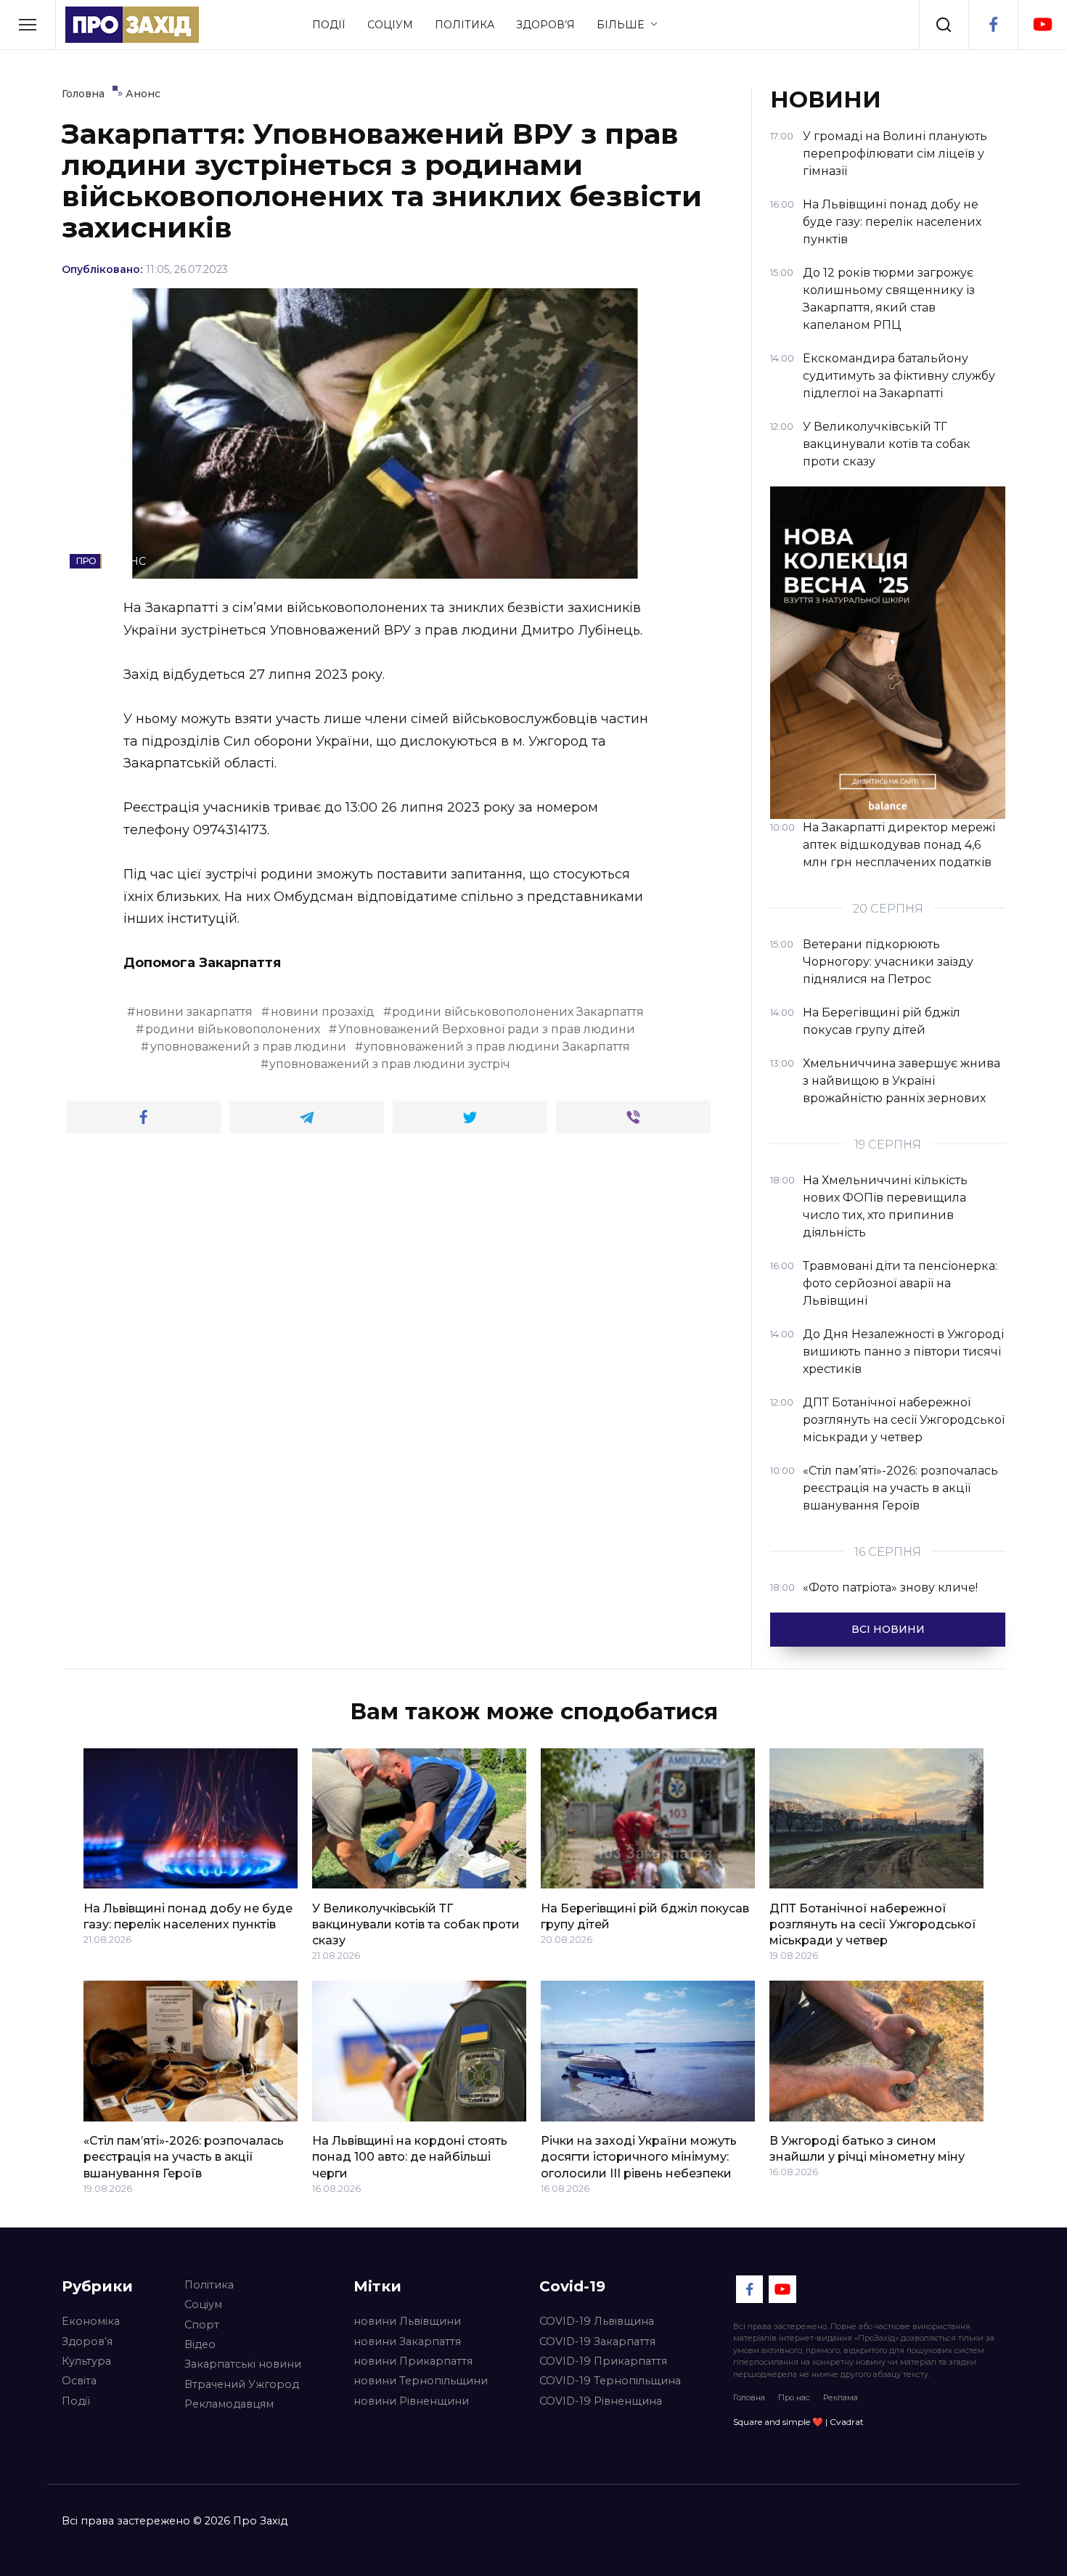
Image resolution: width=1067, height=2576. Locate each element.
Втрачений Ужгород (242, 2384)
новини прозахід (323, 1012)
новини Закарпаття (407, 2341)
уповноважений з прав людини (248, 1047)
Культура (86, 2361)
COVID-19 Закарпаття (597, 2341)
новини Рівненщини (411, 2401)
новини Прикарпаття (413, 2361)
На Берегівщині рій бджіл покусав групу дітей (645, 1916)
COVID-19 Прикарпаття (603, 2361)
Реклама (841, 2397)
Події (329, 25)
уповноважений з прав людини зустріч (390, 1064)
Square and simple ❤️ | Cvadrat (798, 2422)
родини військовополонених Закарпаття (518, 1012)
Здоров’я (545, 25)
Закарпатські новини (243, 2364)
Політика (465, 25)
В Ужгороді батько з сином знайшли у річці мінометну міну (867, 2149)
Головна (749, 2397)
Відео (200, 2344)
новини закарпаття (194, 1012)
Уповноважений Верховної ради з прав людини (487, 1029)
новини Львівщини (407, 2321)
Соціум (390, 25)
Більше (620, 25)
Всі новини (888, 1629)
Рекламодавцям (229, 2404)
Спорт (202, 2325)
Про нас (794, 2397)
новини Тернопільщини (421, 2381)
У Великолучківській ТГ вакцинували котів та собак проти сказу (416, 1924)
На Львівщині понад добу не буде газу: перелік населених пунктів (188, 1916)
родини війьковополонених (233, 1029)
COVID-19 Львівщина (597, 2321)
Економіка (91, 2321)
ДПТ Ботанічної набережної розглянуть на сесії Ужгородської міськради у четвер (873, 1924)
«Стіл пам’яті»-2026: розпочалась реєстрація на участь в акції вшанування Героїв (184, 2157)
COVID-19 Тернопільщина (610, 2381)
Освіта (79, 2381)
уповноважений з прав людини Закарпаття (497, 1047)
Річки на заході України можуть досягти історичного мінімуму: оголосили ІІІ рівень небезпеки (639, 2157)
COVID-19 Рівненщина (601, 2401)
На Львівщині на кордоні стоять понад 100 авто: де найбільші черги (410, 2157)
